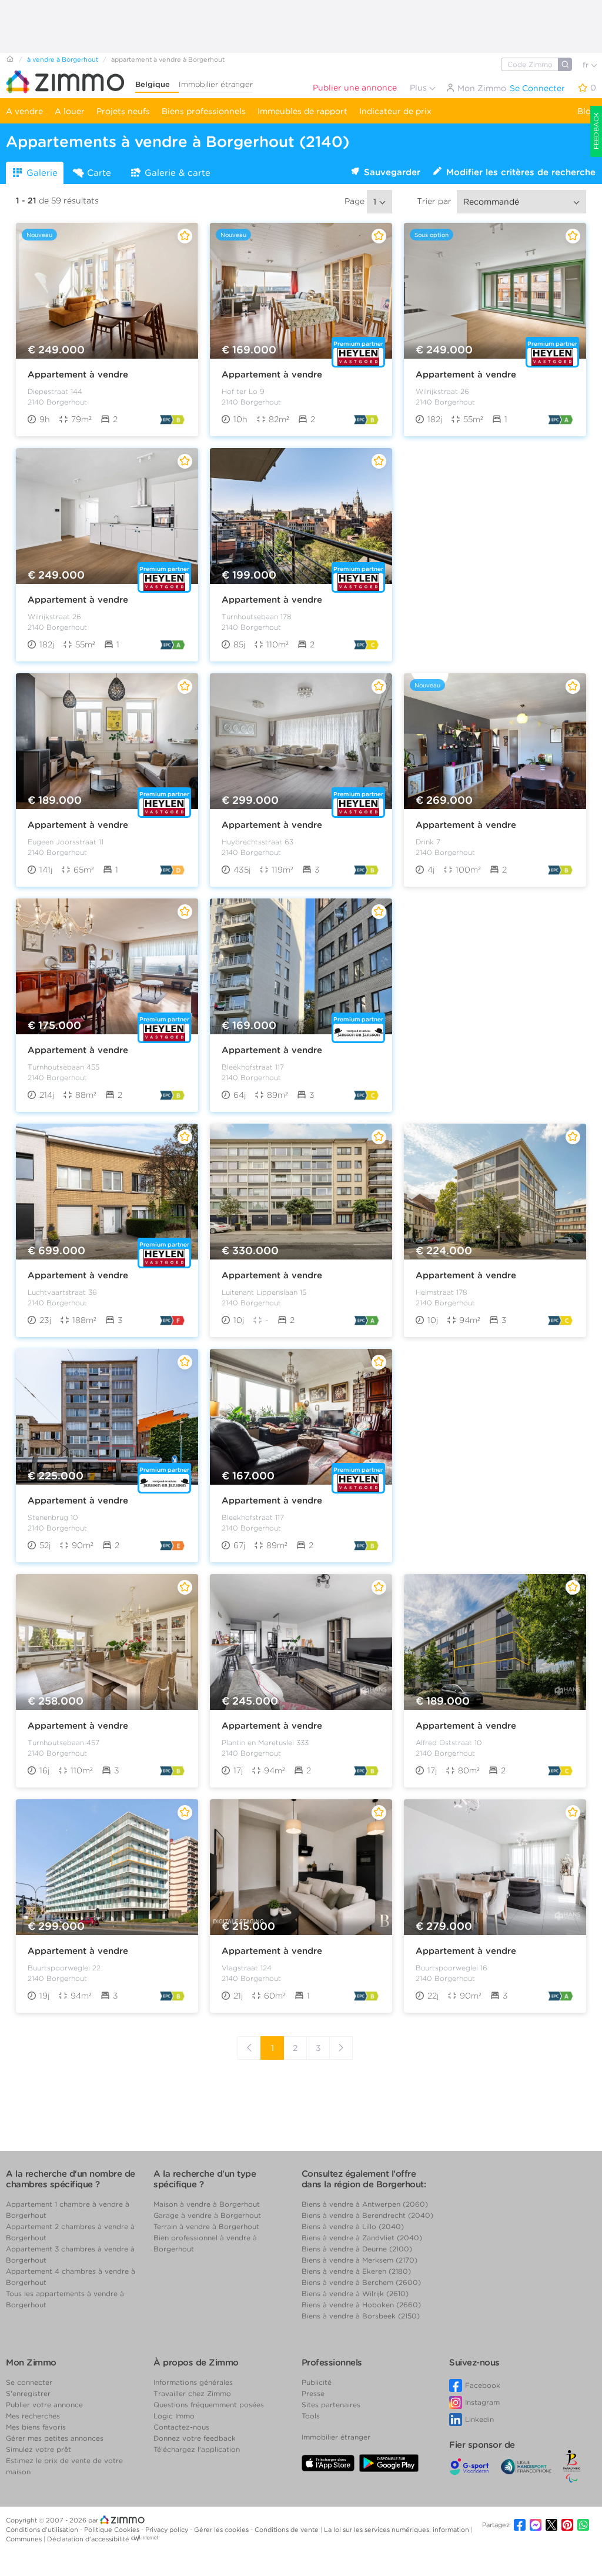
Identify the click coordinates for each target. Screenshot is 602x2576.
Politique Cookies (113, 2530)
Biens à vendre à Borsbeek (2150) (361, 2316)
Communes (25, 2539)
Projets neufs (123, 111)
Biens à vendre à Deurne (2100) (357, 2249)
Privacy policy (168, 2530)
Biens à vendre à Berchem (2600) (361, 2282)
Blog (587, 111)
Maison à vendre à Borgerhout (207, 2204)
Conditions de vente (287, 2530)
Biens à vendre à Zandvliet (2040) (362, 2238)
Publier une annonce (355, 88)
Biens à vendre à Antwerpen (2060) (365, 2204)
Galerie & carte (178, 173)
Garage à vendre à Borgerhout (207, 2215)
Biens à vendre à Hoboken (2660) (361, 2305)
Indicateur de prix (395, 111)
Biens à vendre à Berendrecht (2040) (367, 2215)
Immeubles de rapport (302, 111)
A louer (70, 111)
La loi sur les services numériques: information (397, 2530)
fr (587, 65)
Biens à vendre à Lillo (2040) (353, 2226)
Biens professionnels (204, 111)
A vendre (24, 111)
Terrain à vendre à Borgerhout (206, 2226)
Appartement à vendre (78, 375)
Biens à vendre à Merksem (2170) (359, 2260)
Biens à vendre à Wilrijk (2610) (355, 2293)
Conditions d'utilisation (43, 2530)
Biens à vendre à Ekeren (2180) (356, 2271)
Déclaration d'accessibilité (88, 2539)
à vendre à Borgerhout (63, 59)
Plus (419, 88)
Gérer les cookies (222, 2530)
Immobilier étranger (216, 84)
